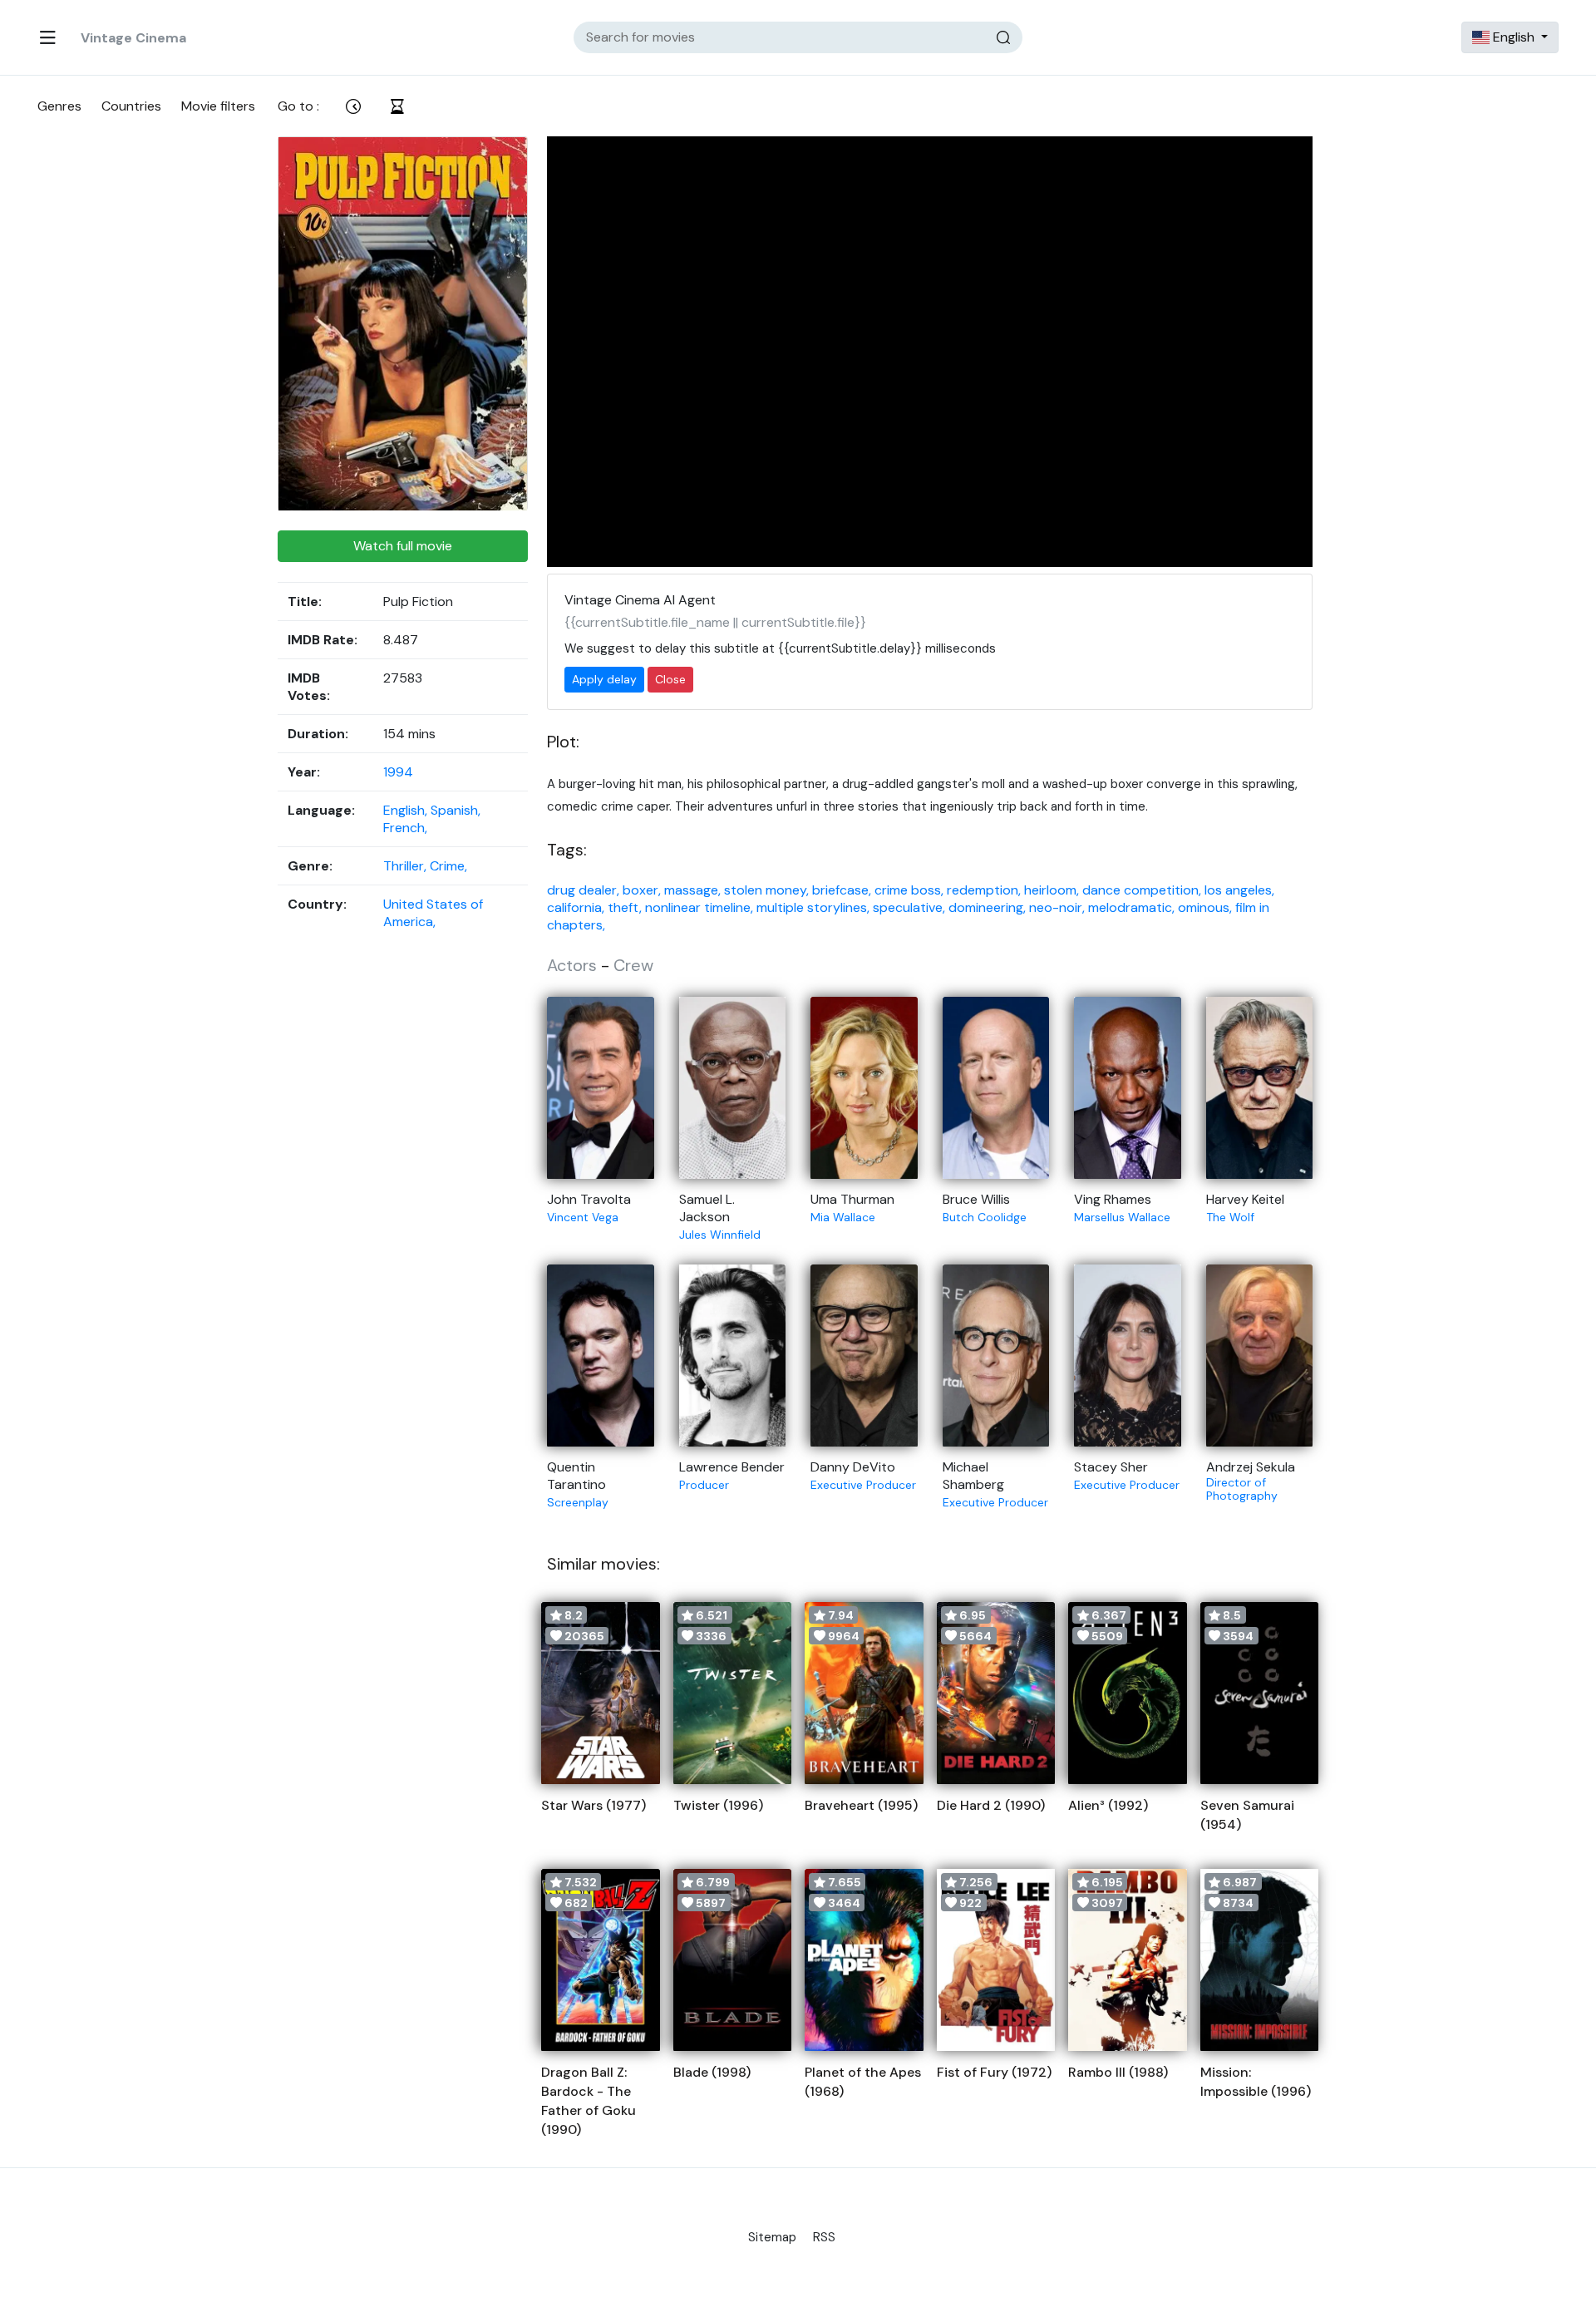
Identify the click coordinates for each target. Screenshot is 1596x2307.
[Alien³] (1128, 1693)
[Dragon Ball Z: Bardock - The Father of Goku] (601, 1960)
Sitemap (772, 2237)
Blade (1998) (712, 2072)
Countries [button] (131, 106)
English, (407, 810)
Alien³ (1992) (1108, 1805)
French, (405, 828)
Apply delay (604, 679)
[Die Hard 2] (996, 1693)
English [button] (1514, 37)
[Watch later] (353, 106)
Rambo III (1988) (1118, 2072)
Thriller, (406, 866)
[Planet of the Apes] (864, 1960)
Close (670, 679)
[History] (397, 106)
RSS (824, 2237)
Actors (572, 965)
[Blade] (733, 1960)
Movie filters (218, 106)
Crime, (448, 866)
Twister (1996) (718, 1805)
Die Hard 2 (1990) (991, 1805)
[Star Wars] (601, 1693)
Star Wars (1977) (594, 1805)
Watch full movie (403, 546)
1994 (398, 772)
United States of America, (433, 913)
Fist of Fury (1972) (994, 2072)
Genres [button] (59, 106)
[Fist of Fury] (996, 1960)
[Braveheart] (864, 1693)
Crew (633, 965)
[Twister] (733, 1693)
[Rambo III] (1128, 1960)
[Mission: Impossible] (1260, 1960)
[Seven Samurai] (1260, 1693)
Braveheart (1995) (861, 1805)
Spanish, (456, 810)
